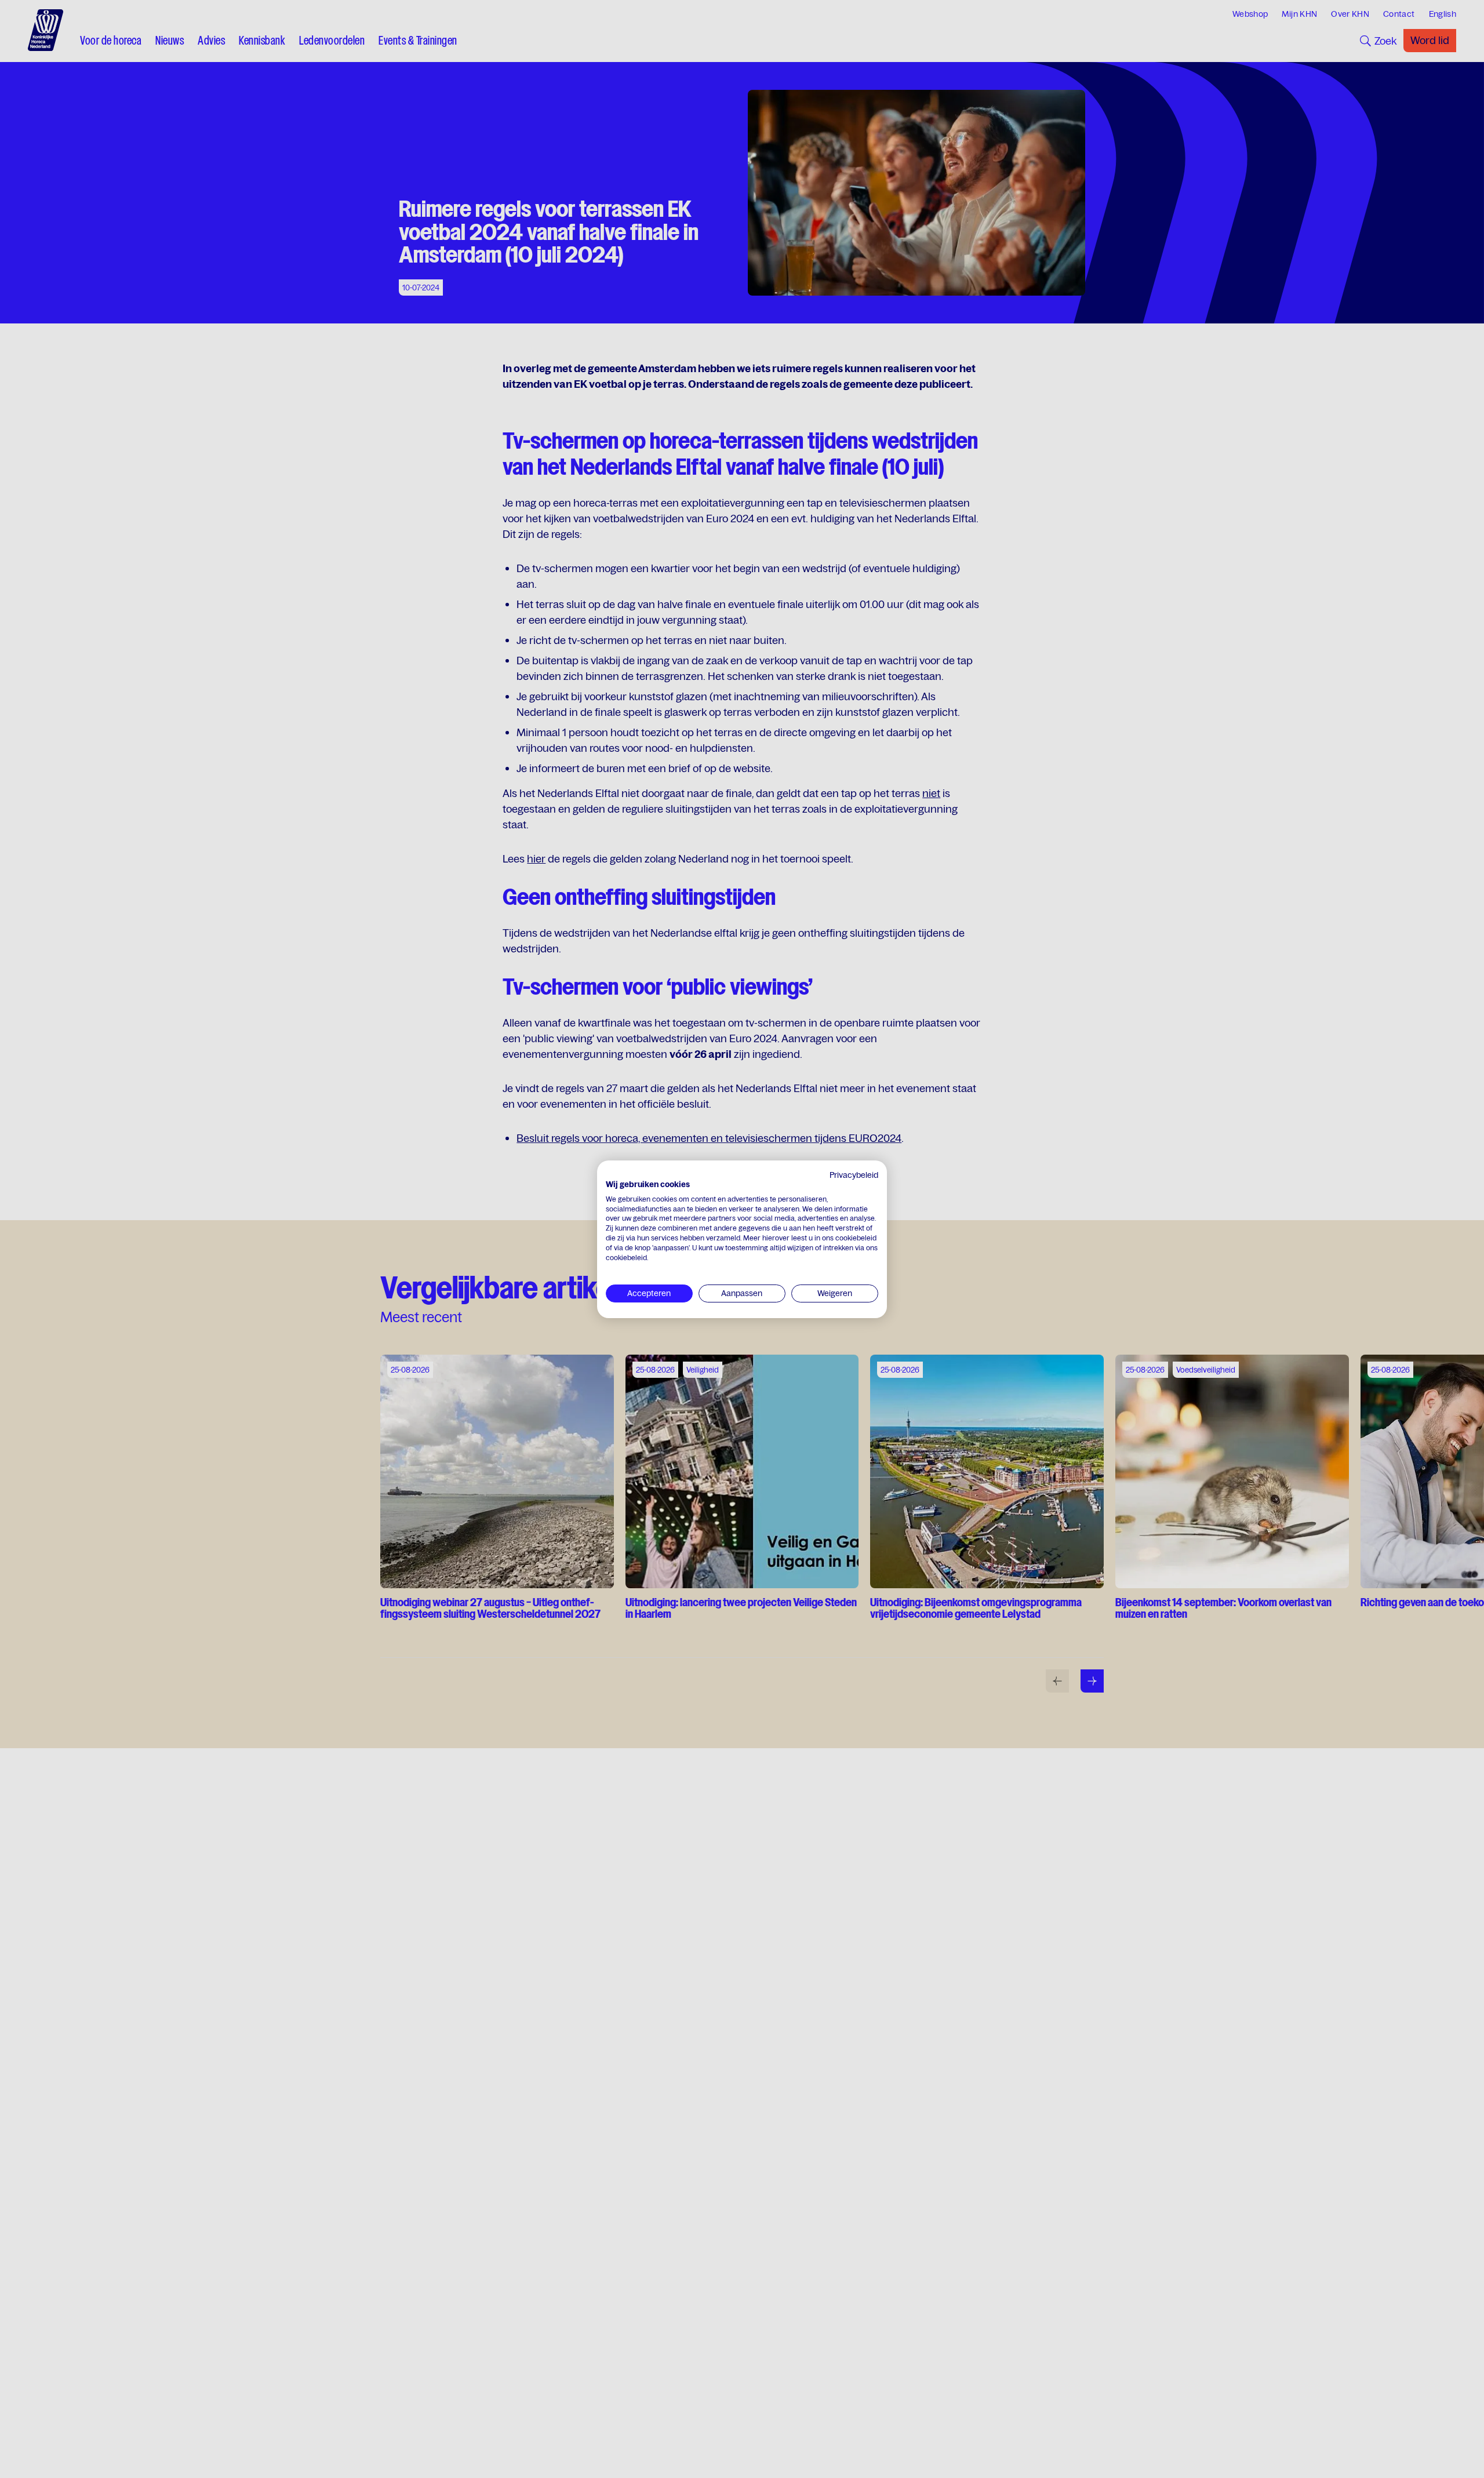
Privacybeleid (854, 1175)
